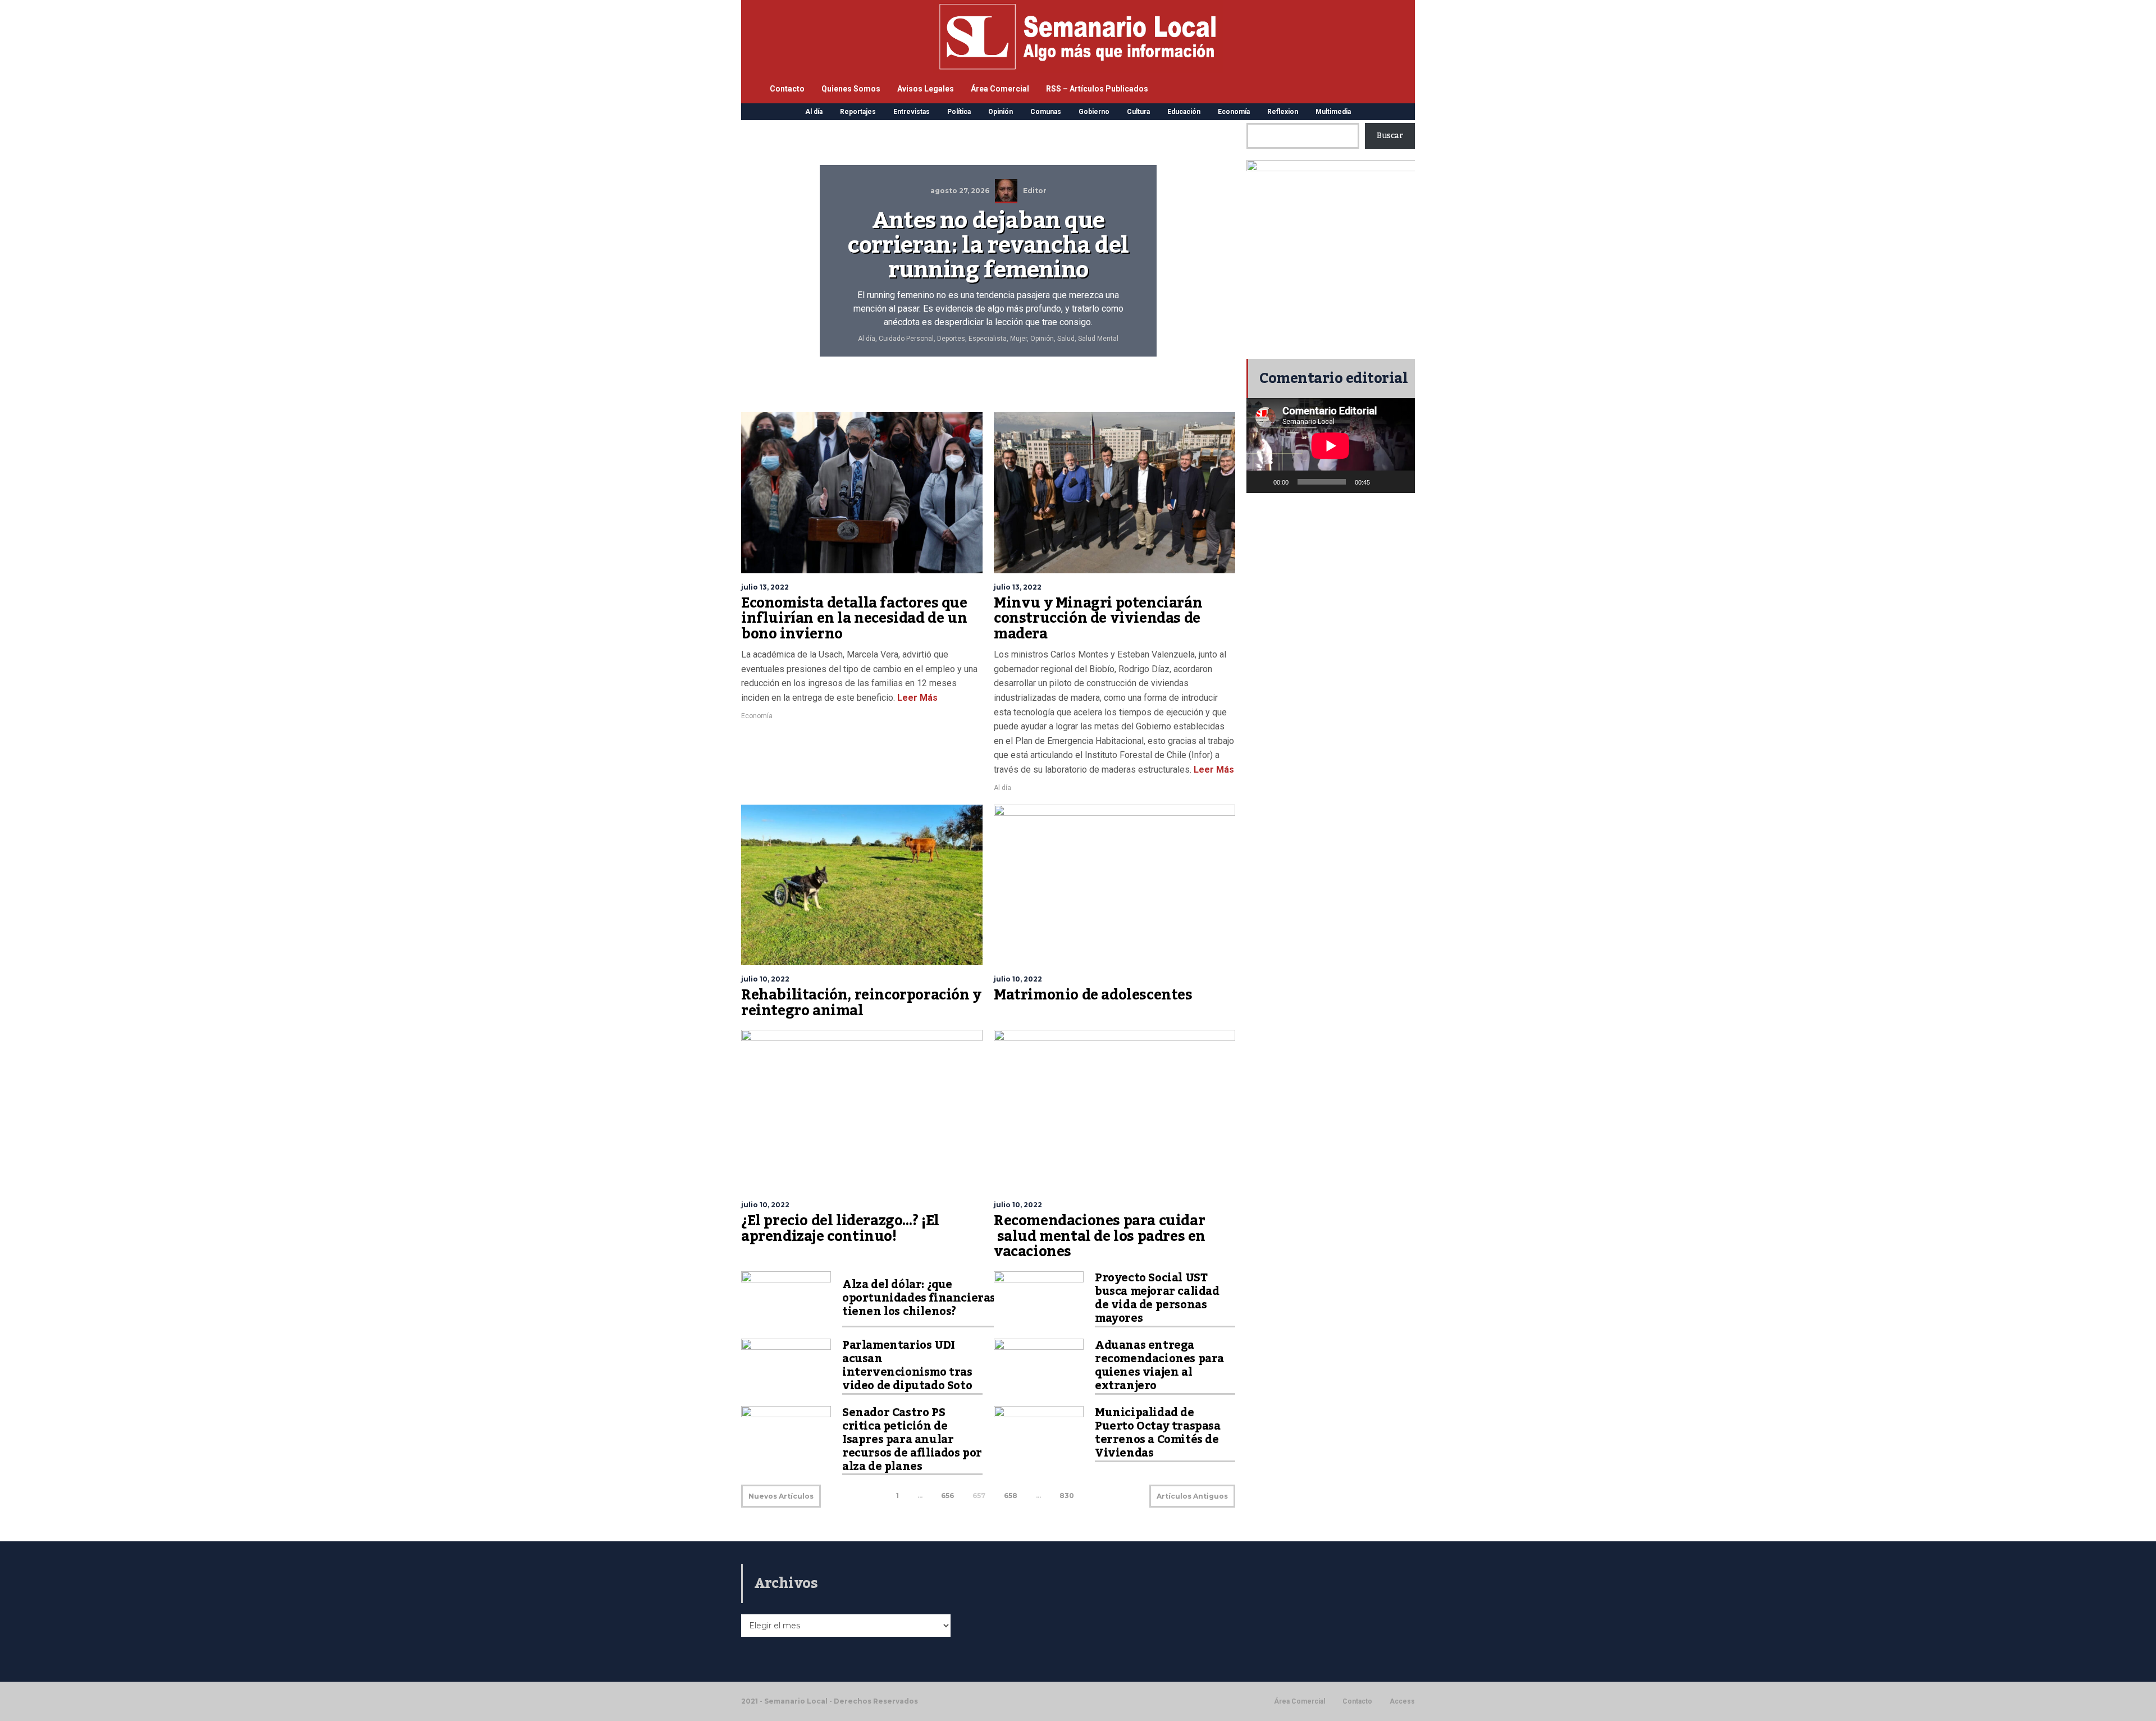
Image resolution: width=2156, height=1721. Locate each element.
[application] (1331, 446)
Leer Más (916, 698)
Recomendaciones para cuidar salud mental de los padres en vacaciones (1100, 1236)
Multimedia (1333, 112)
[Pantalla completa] (1400, 482)
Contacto (787, 89)
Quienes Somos (851, 89)
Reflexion (1283, 112)
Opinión (1001, 112)
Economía (1234, 112)
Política (959, 112)
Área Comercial (1000, 89)
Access (1402, 1701)
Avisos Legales (926, 89)
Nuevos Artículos (781, 1496)
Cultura (1138, 112)
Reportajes (858, 112)
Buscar (1390, 136)
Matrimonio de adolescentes (1093, 995)
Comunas (1046, 112)
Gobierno (1094, 112)
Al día (814, 112)
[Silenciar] (1382, 482)
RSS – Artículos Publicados (1097, 89)
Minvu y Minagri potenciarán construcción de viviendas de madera (1098, 618)
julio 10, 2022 (765, 979)
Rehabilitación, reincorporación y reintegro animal (861, 1003)
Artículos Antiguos (1192, 1496)
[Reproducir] (1261, 482)
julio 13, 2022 (765, 587)
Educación (1184, 112)
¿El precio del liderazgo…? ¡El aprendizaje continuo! (840, 1229)
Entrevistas (912, 112)
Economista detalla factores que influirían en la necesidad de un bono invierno (854, 618)
